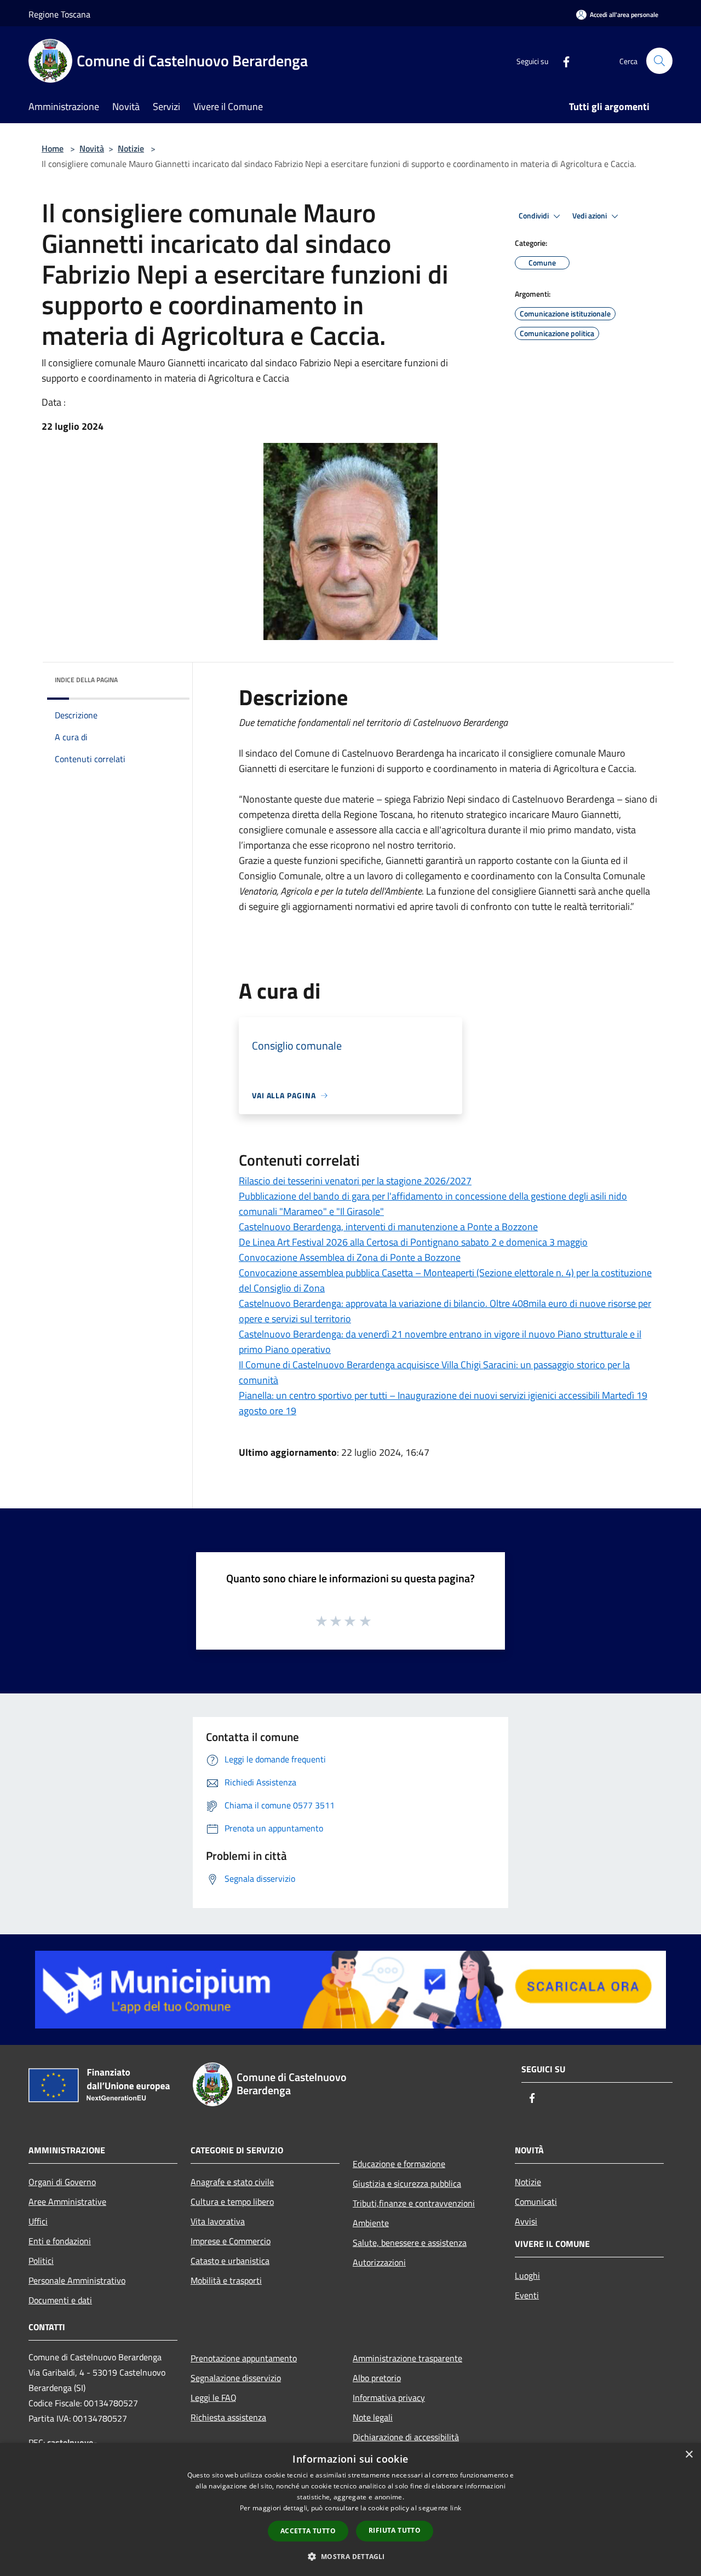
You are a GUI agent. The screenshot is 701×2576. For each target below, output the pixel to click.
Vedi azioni (590, 216)
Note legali (373, 2417)
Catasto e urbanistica (230, 2261)
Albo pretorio (377, 2378)
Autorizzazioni (379, 2262)
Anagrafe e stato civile (232, 2182)
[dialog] (350, 2509)
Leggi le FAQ (214, 2398)
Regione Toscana (59, 14)
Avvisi (526, 2221)
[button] (350, 2556)
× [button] (689, 2455)
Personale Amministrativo (77, 2280)
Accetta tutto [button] (308, 2531)
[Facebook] (562, 60)
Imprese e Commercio (231, 2241)
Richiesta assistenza (228, 2417)
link (456, 2508)
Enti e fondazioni (60, 2241)
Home (53, 148)
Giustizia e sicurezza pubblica (407, 2183)
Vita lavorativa (218, 2221)
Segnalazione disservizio (236, 2378)
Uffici (38, 2221)
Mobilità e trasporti (226, 2280)
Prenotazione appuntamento (244, 2358)
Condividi (535, 216)
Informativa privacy (389, 2398)
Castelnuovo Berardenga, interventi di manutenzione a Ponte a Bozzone (388, 1227)
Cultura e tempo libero (232, 2202)
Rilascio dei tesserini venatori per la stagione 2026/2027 (355, 1181)
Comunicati (536, 2202)
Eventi (527, 2295)
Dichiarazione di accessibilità (406, 2437)
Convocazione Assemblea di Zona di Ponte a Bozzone (350, 1257)
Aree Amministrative (67, 2202)
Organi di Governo (62, 2182)
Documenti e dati (60, 2300)
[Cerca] (659, 61)
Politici (41, 2261)
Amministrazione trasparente (407, 2358)
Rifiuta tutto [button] (395, 2530)
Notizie (131, 148)
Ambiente (371, 2223)
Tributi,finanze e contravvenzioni (414, 2203)
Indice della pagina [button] (86, 680)
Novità (92, 148)
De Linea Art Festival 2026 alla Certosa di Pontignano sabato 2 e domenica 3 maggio (413, 1242)
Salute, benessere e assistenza (410, 2243)
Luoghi (527, 2275)
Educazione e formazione (399, 2164)
